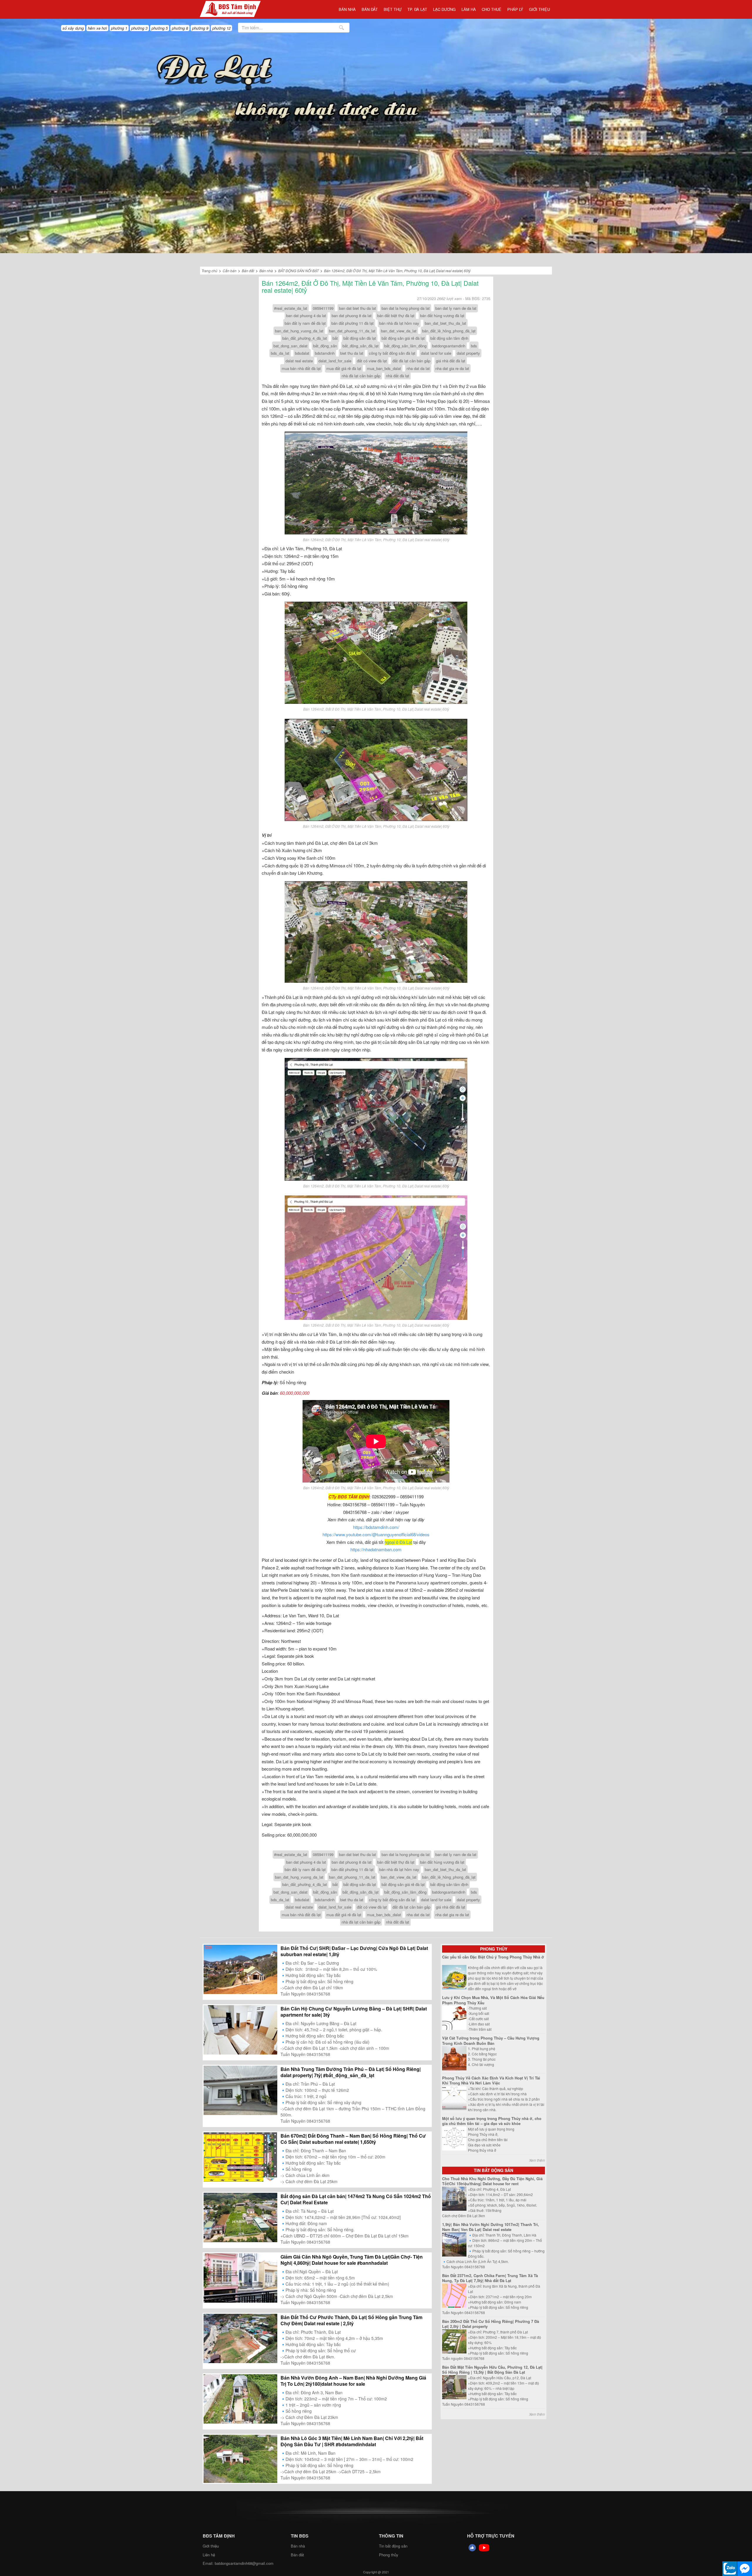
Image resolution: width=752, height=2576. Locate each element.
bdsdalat (302, 353)
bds (474, 346)
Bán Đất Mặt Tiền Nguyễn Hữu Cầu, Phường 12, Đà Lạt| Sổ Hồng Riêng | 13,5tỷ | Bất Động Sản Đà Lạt (492, 2370)
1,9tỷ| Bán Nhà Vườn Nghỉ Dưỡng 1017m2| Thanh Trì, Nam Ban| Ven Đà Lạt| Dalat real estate (491, 2227)
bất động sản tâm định (449, 338)
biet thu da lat (352, 353)
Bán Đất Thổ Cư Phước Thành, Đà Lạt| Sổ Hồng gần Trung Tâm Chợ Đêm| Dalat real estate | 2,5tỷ (351, 2320)
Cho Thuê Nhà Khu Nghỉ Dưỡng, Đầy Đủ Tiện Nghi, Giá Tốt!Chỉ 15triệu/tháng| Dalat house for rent (492, 2181)
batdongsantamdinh (449, 346)
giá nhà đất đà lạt (451, 361)
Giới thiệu (539, 9)
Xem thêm (537, 2160)
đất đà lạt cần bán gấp (411, 361)
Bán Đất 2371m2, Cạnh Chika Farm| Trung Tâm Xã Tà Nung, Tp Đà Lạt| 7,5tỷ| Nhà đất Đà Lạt (490, 2278)
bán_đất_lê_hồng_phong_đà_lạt (449, 331)
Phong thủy (494, 1949)
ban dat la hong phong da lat (406, 308)
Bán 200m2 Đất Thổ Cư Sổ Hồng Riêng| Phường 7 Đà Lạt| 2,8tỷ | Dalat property (491, 2324)
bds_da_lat (280, 353)
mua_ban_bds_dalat (384, 368)
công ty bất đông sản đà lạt (392, 353)
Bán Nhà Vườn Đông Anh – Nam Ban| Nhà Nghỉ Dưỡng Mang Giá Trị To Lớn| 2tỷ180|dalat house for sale (353, 2381)
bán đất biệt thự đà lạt (396, 316)
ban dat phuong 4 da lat (306, 316)
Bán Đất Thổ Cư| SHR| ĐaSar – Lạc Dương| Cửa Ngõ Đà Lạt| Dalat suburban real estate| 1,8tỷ (354, 1951)
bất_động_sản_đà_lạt (361, 346)
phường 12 (221, 28)
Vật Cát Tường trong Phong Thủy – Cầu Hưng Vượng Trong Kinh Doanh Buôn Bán (491, 2041)
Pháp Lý (515, 9)
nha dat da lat (418, 368)
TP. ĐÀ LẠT (417, 9)
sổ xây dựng (73, 28)
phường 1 (119, 28)
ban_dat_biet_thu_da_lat (445, 323)
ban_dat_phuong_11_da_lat (352, 331)
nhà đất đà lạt (398, 376)
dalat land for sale (436, 353)
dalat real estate (299, 361)
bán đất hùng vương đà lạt (442, 316)
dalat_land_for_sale (335, 361)
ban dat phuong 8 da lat (352, 316)
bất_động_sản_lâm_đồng (405, 346)
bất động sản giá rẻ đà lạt (403, 338)
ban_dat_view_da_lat (399, 331)
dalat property (468, 353)
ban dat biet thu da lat (357, 308)
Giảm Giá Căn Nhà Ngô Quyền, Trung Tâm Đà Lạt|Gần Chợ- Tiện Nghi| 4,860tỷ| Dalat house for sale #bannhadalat (352, 2260)
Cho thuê (492, 9)
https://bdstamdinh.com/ (376, 1527)
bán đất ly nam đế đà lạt (305, 323)
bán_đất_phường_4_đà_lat (305, 338)
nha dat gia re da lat (452, 368)
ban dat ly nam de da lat (456, 308)
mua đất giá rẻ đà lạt (344, 368)
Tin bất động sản (493, 2170)
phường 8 (180, 28)
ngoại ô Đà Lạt (398, 1542)
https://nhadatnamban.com (376, 1549)
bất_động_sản (325, 346)
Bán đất (370, 9)
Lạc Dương (444, 9)
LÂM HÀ (469, 9)
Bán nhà (347, 9)
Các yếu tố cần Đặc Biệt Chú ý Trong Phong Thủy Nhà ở (493, 1957)
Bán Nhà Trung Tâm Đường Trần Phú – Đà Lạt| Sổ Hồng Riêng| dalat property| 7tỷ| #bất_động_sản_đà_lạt (351, 2072)
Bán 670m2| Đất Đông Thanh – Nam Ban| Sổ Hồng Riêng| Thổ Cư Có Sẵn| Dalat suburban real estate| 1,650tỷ (353, 2139)
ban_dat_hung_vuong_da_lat (299, 331)
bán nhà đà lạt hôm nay (399, 323)
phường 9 (200, 28)
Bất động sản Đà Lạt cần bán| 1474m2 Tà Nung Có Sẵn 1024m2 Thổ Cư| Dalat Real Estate (356, 2199)
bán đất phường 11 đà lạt (352, 323)
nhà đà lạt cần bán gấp (361, 376)
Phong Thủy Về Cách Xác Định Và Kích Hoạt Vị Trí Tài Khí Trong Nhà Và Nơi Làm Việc (491, 2081)
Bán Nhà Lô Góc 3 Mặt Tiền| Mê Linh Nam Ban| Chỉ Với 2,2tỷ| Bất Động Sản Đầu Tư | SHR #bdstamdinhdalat (352, 2441)
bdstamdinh (325, 353)
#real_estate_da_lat (291, 308)
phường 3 (139, 28)
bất (335, 338)
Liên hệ (209, 2555)
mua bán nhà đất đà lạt (301, 368)
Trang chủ (209, 271)
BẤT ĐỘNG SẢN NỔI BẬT (298, 271)
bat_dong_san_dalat (291, 346)
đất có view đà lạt (372, 361)
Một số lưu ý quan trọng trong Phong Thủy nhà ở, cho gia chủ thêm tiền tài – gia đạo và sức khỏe (492, 2121)
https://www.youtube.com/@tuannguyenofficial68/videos (376, 1534)
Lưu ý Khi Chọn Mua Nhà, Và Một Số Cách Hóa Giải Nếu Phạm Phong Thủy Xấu (493, 2000)
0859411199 (323, 308)
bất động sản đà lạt (360, 338)
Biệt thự (393, 9)
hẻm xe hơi (97, 28)
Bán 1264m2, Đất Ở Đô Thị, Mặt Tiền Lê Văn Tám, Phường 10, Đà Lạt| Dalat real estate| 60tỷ (397, 271)
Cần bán (230, 271)
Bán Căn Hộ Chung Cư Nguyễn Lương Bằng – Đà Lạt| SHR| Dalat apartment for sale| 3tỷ (354, 2012)
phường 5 (160, 28)
